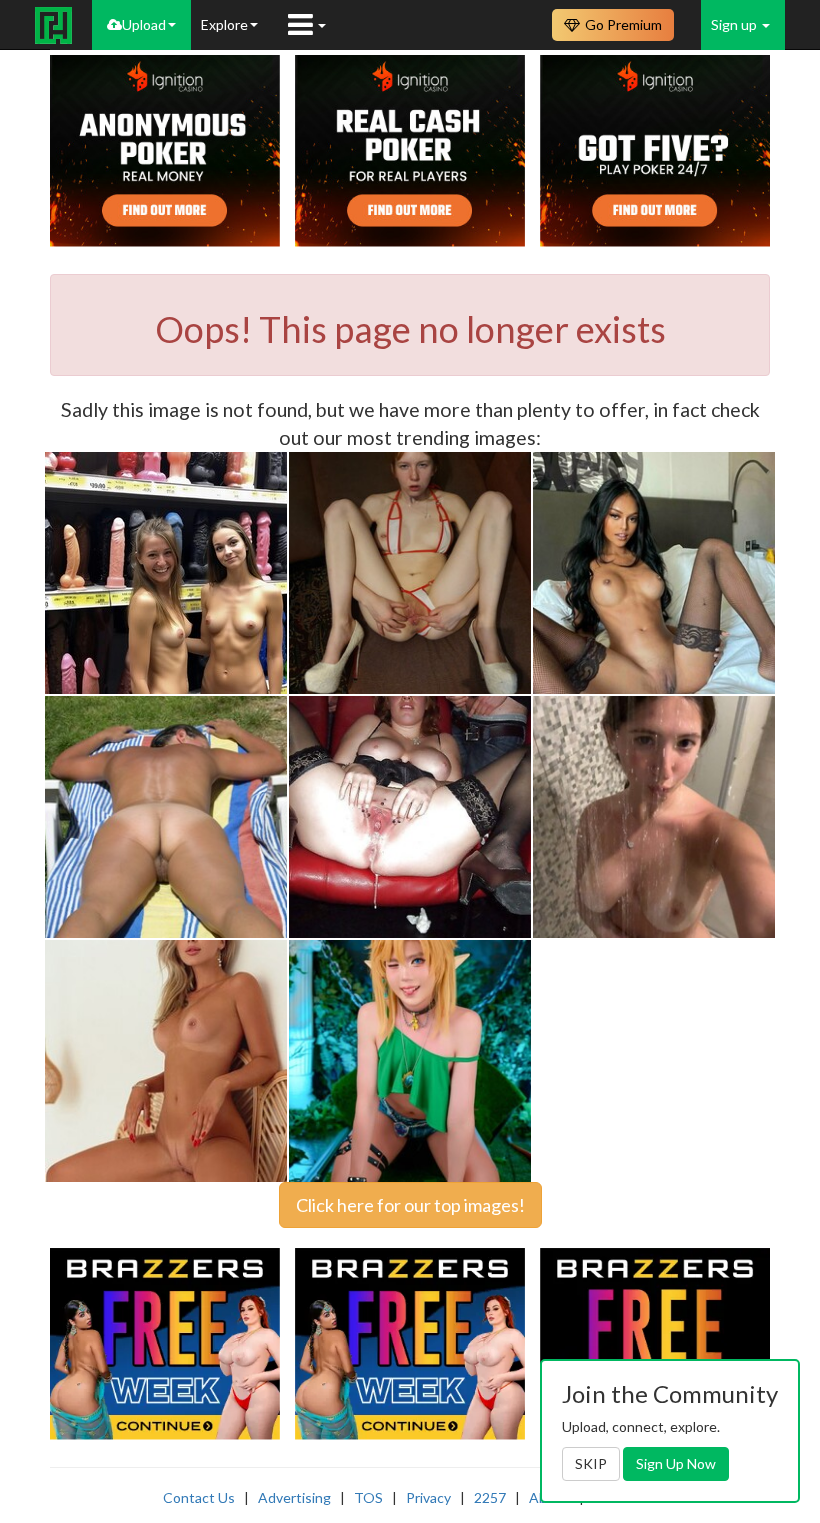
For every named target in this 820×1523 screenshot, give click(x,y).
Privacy (428, 1497)
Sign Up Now (676, 1463)
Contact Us (199, 1497)
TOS (368, 1497)
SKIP (591, 1463)
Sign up (735, 24)
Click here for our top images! (410, 1205)
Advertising (294, 1497)
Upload (144, 24)
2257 (490, 1497)
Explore (224, 24)
